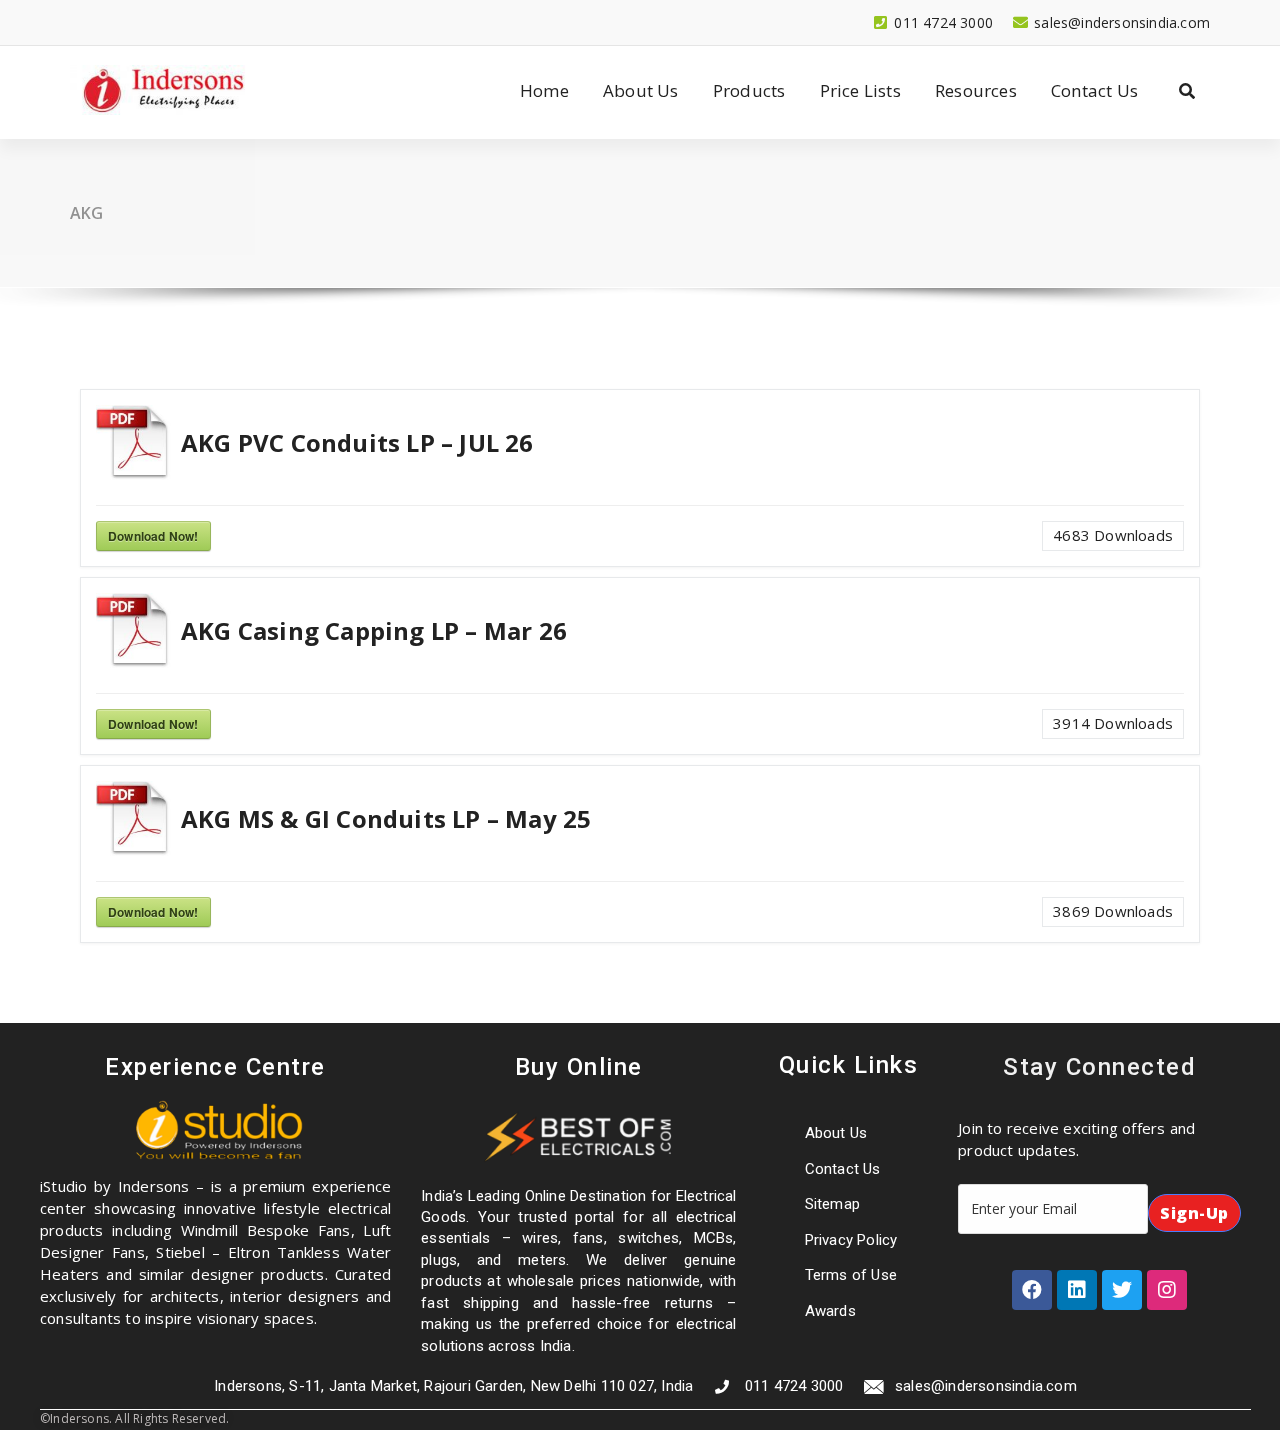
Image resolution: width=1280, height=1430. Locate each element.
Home (544, 90)
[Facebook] (1032, 1290)
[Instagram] (1167, 1290)
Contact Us (1094, 90)
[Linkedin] (1077, 1290)
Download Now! (153, 536)
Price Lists (860, 90)
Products (749, 90)
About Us (641, 90)
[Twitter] (1122, 1290)
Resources (976, 90)
